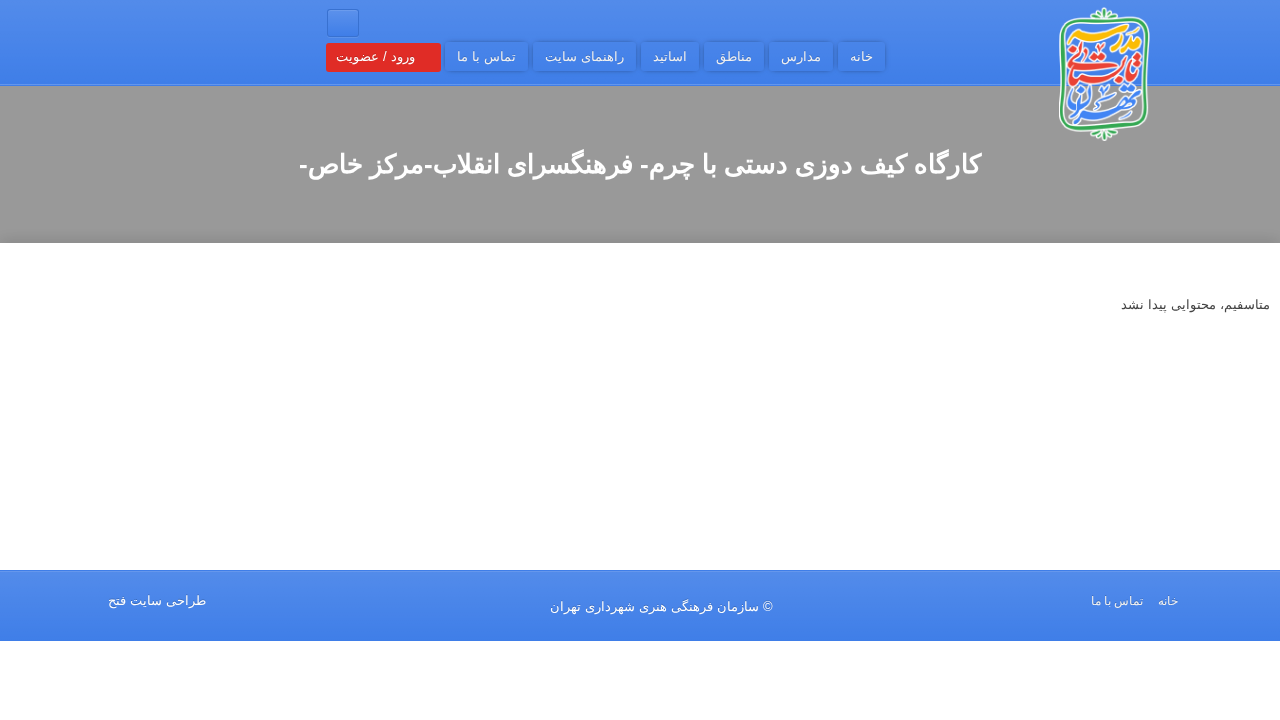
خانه (861, 56)
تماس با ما (486, 56)
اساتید (670, 56)
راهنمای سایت (584, 56)
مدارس (801, 56)
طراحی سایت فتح (157, 600)
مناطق (734, 56)
